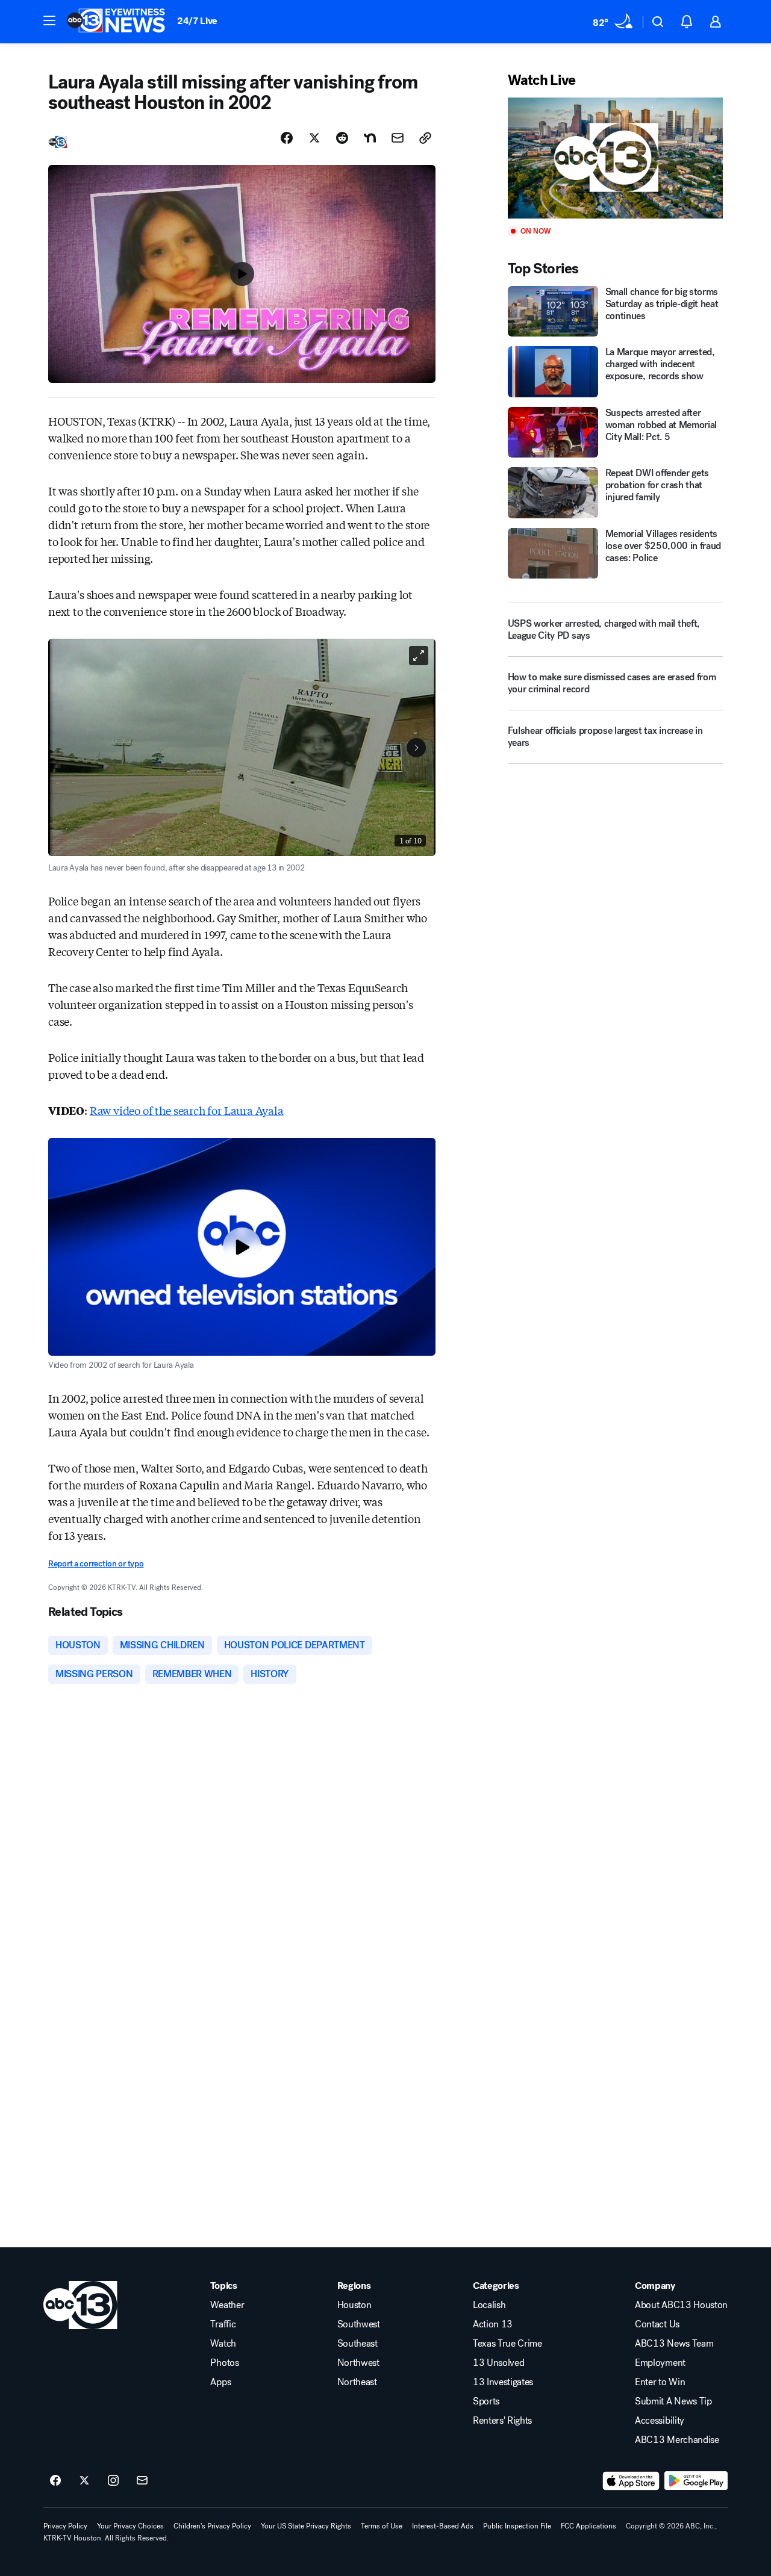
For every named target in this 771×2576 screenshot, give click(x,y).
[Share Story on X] (314, 138)
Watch (223, 2344)
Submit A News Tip (673, 2401)
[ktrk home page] (80, 2305)
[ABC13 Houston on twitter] (84, 2481)
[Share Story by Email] (398, 138)
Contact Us (657, 2324)
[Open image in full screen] (419, 656)
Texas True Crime (507, 2344)
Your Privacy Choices (130, 2526)
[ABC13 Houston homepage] (116, 22)
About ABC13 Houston (681, 2305)
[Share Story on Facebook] (287, 138)
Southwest (359, 2324)
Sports (486, 2401)
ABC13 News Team (674, 2344)
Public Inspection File (517, 2526)
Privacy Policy (65, 2526)
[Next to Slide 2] (416, 748)
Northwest (358, 2363)
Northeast (357, 2382)
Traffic (223, 2324)
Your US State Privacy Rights (306, 2526)
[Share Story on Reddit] (342, 138)
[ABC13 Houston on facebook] (55, 2481)
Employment (660, 2363)
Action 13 (493, 2324)
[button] (49, 20)
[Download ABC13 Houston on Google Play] (696, 2481)
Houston (354, 2305)
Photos (224, 2363)
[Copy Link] (425, 138)
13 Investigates (503, 2382)
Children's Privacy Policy (212, 2526)
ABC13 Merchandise (677, 2440)
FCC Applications (588, 2526)
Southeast (357, 2344)
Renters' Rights (502, 2421)
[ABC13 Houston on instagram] (113, 2481)
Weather (227, 2305)
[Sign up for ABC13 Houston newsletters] (142, 2481)
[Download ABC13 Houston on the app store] (631, 2481)
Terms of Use (382, 2526)
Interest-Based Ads (443, 2526)
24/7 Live (197, 21)
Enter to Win (660, 2382)
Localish (489, 2305)
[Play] (615, 158)
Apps (220, 2382)
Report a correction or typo (96, 1564)
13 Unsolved (498, 2363)
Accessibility (660, 2421)
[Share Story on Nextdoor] (370, 138)
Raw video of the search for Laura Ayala (187, 1110)
